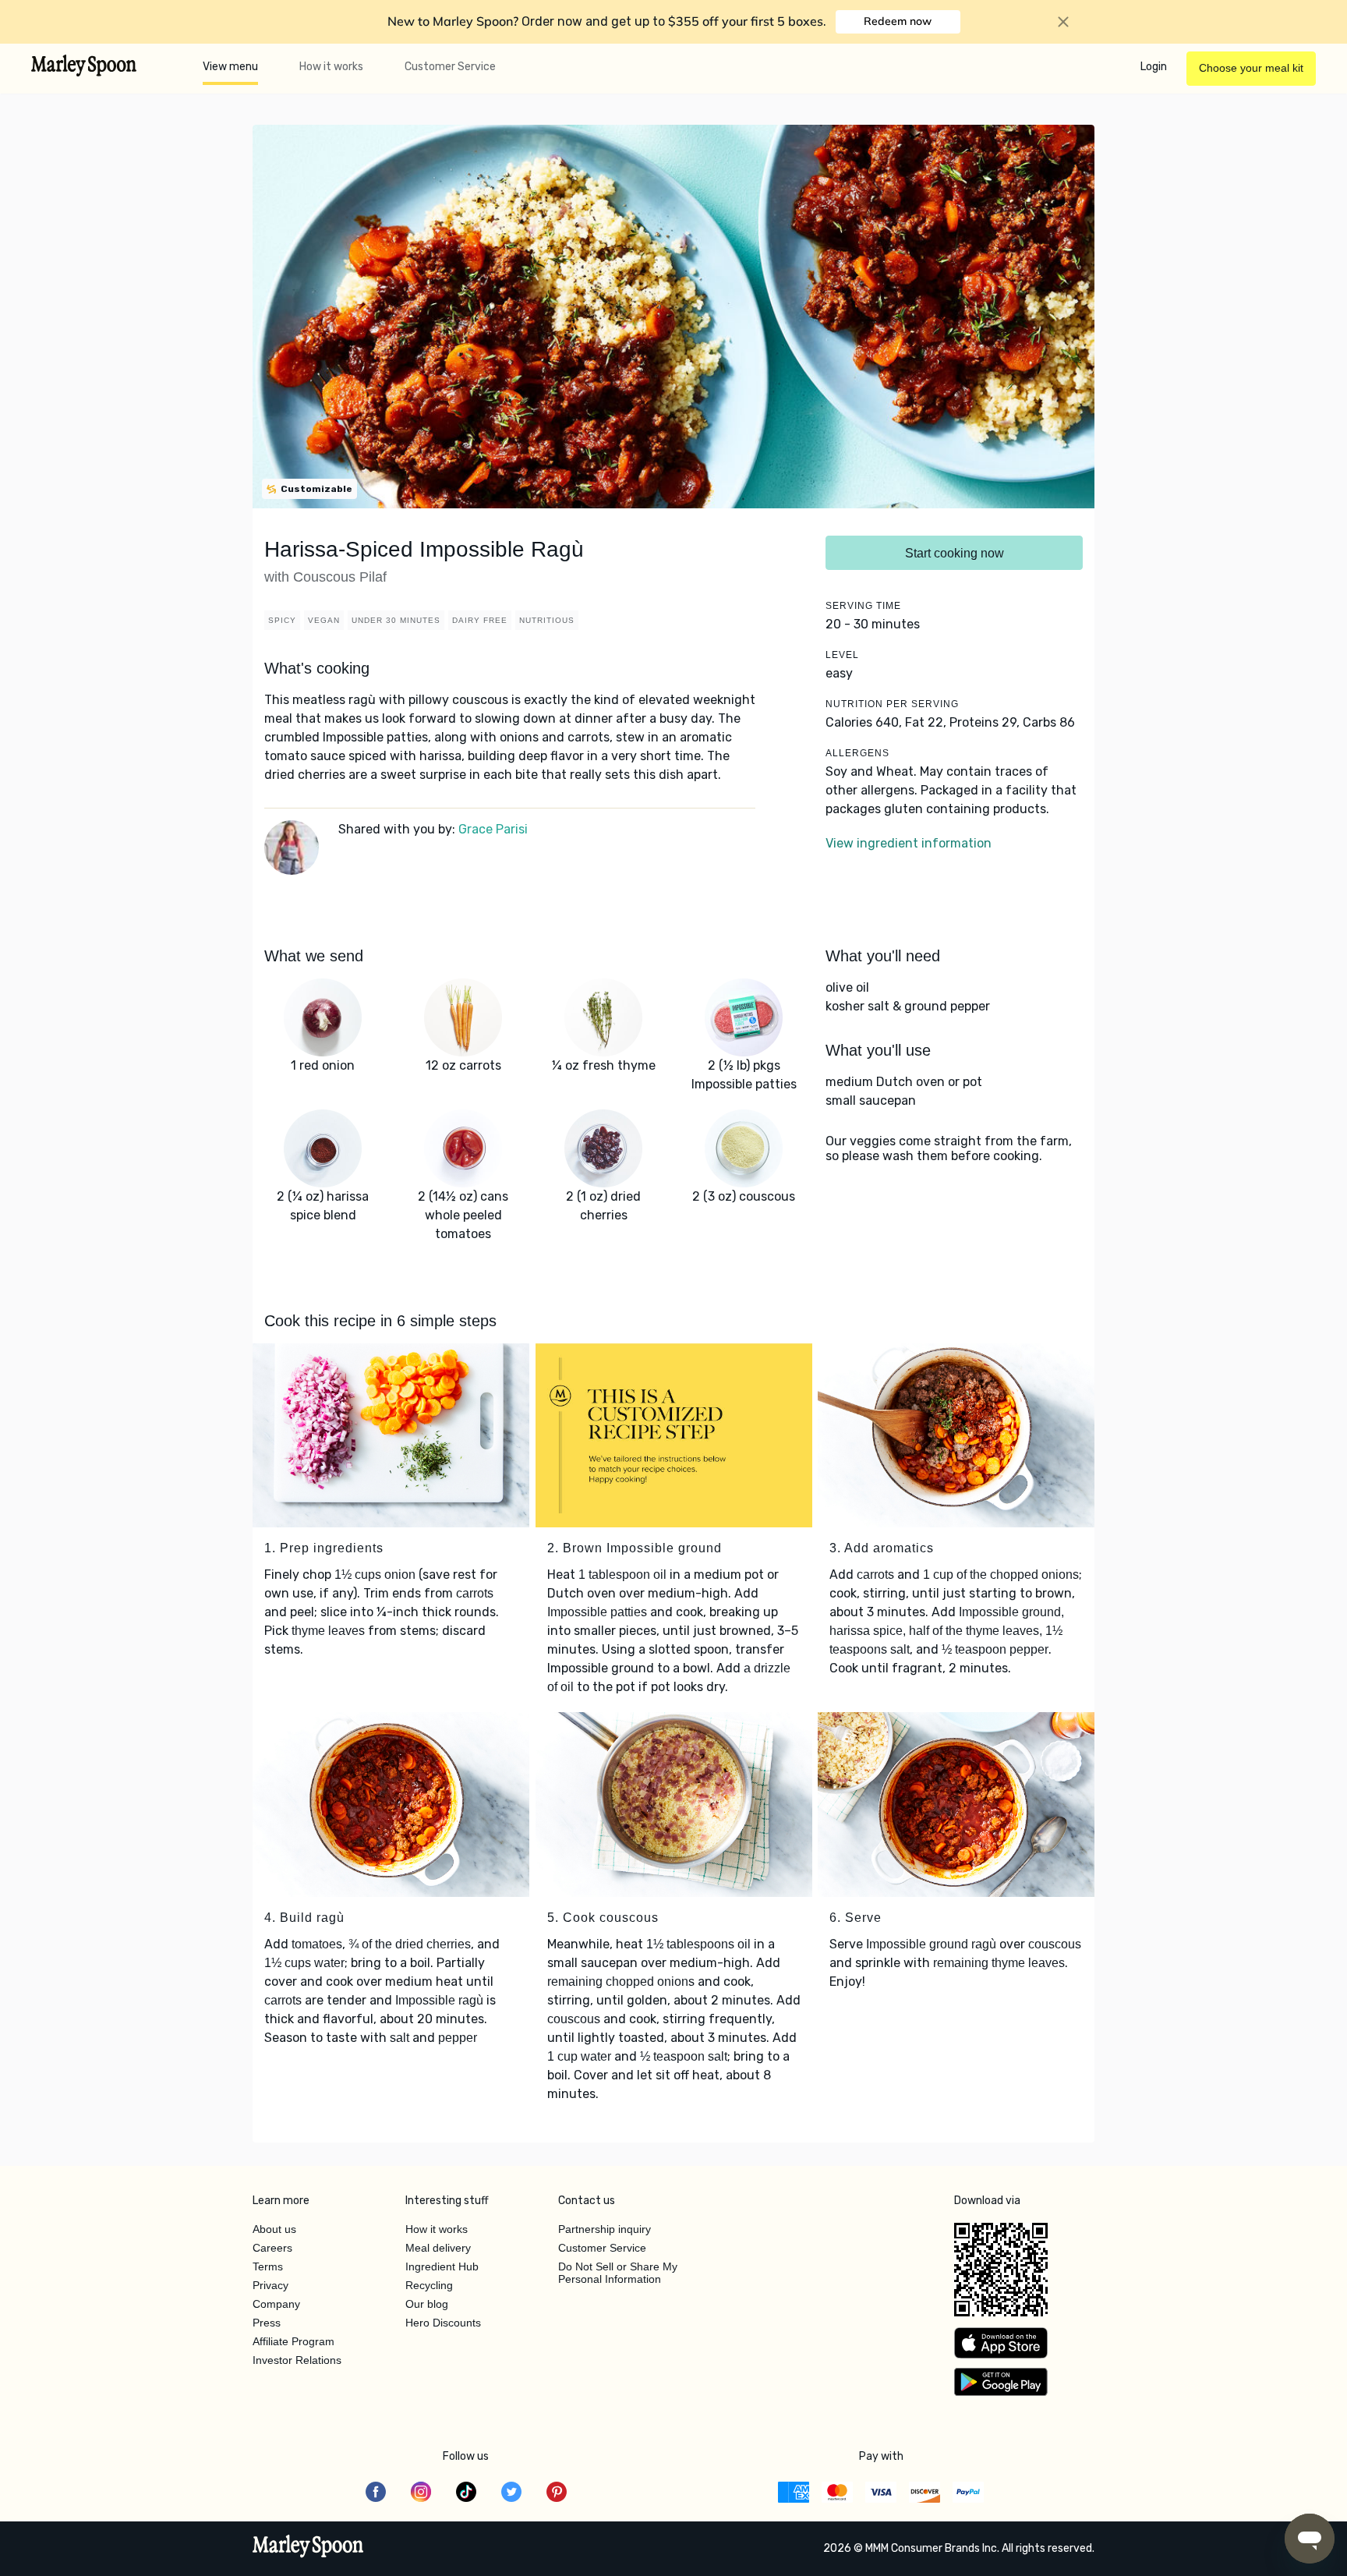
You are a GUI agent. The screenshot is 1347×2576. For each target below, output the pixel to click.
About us (274, 2229)
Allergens (857, 753)
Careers (272, 2248)
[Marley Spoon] (308, 2548)
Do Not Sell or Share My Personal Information (618, 2273)
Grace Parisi (493, 829)
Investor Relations (297, 2360)
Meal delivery (438, 2248)
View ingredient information (909, 843)
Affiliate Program (293, 2341)
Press (267, 2323)
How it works (331, 67)
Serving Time (863, 606)
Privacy (270, 2285)
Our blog (427, 2304)
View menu (230, 67)
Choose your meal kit (1251, 68)
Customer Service (450, 67)
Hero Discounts (443, 2323)
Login (1154, 67)
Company (276, 2304)
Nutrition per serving (892, 704)
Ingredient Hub (442, 2266)
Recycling (429, 2285)
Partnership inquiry (605, 2229)
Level (842, 655)
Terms (268, 2266)
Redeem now (898, 21)
